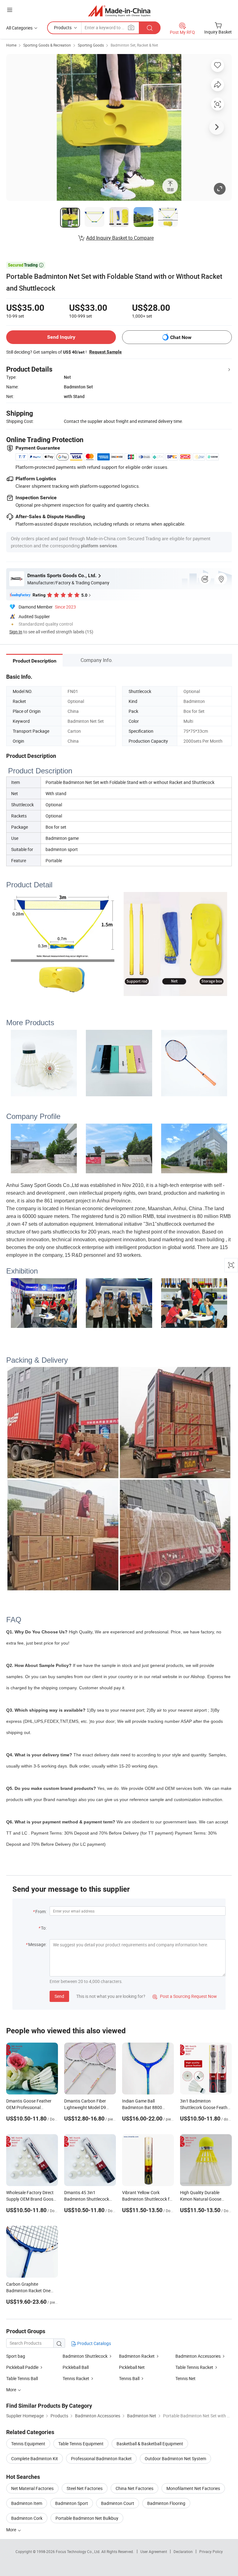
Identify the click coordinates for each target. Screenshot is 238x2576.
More (12, 2530)
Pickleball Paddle (22, 2367)
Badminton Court (118, 2503)
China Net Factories (134, 2488)
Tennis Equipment (28, 2444)
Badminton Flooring (166, 2503)
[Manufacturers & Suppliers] (119, 11)
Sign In (16, 632)
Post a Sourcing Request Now (185, 1996)
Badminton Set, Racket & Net (134, 45)
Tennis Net (185, 2378)
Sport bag (16, 2356)
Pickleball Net (132, 2367)
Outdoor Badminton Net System (175, 2458)
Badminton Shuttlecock (85, 2356)
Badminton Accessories (198, 2356)
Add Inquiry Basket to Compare (120, 238)
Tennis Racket (76, 2378)
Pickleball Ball (76, 2367)
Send (59, 1996)
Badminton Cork (27, 2518)
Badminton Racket (137, 2356)
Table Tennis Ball (22, 2378)
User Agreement (154, 2551)
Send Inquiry (61, 337)
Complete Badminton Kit (35, 2458)
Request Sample (106, 352)
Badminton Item (27, 2503)
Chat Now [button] (181, 337)
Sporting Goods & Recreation (47, 45)
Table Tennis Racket (194, 2367)
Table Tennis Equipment (81, 2444)
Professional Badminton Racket (101, 2458)
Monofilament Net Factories (193, 2488)
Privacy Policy (211, 2551)
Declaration (183, 2551)
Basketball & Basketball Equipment (150, 2444)
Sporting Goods (91, 45)
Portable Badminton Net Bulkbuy (87, 2518)
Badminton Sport (72, 2503)
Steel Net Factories (85, 2488)
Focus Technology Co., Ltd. (79, 2551)
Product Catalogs (94, 2343)
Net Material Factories (32, 2488)
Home (11, 45)
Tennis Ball (129, 2378)
